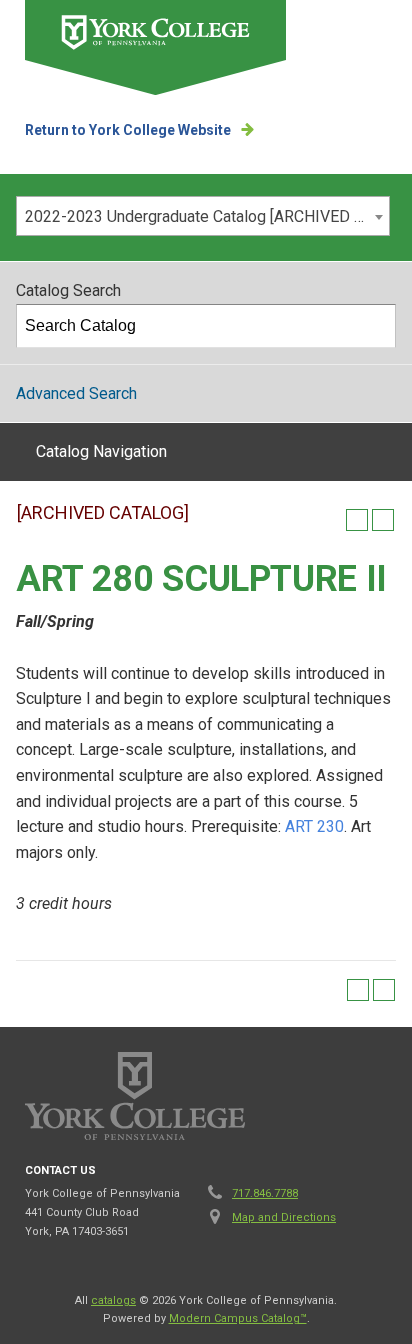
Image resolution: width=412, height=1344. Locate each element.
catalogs (113, 1300)
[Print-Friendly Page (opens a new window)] (357, 520)
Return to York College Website (128, 130)
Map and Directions (284, 1217)
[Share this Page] (331, 520)
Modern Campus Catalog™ (238, 1318)
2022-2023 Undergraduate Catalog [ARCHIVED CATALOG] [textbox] (207, 216)
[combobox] (203, 216)
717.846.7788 (265, 1193)
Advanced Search (76, 393)
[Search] (375, 326)
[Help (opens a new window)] (383, 520)
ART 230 (314, 826)
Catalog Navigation (101, 451)
